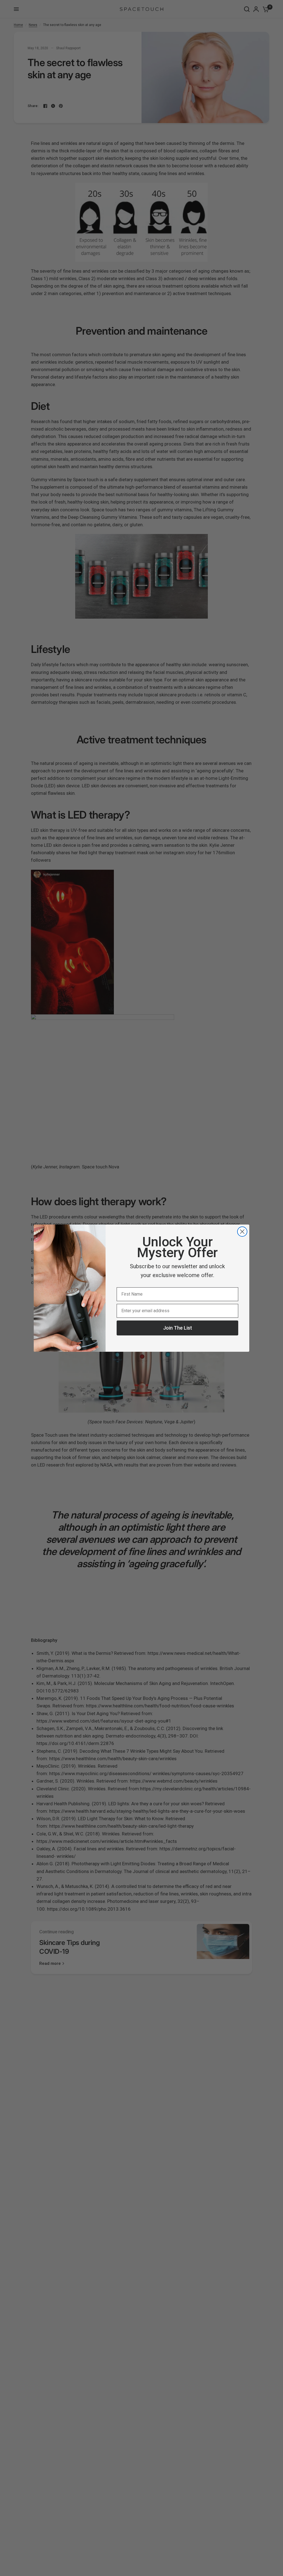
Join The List (178, 1328)
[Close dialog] (242, 1232)
